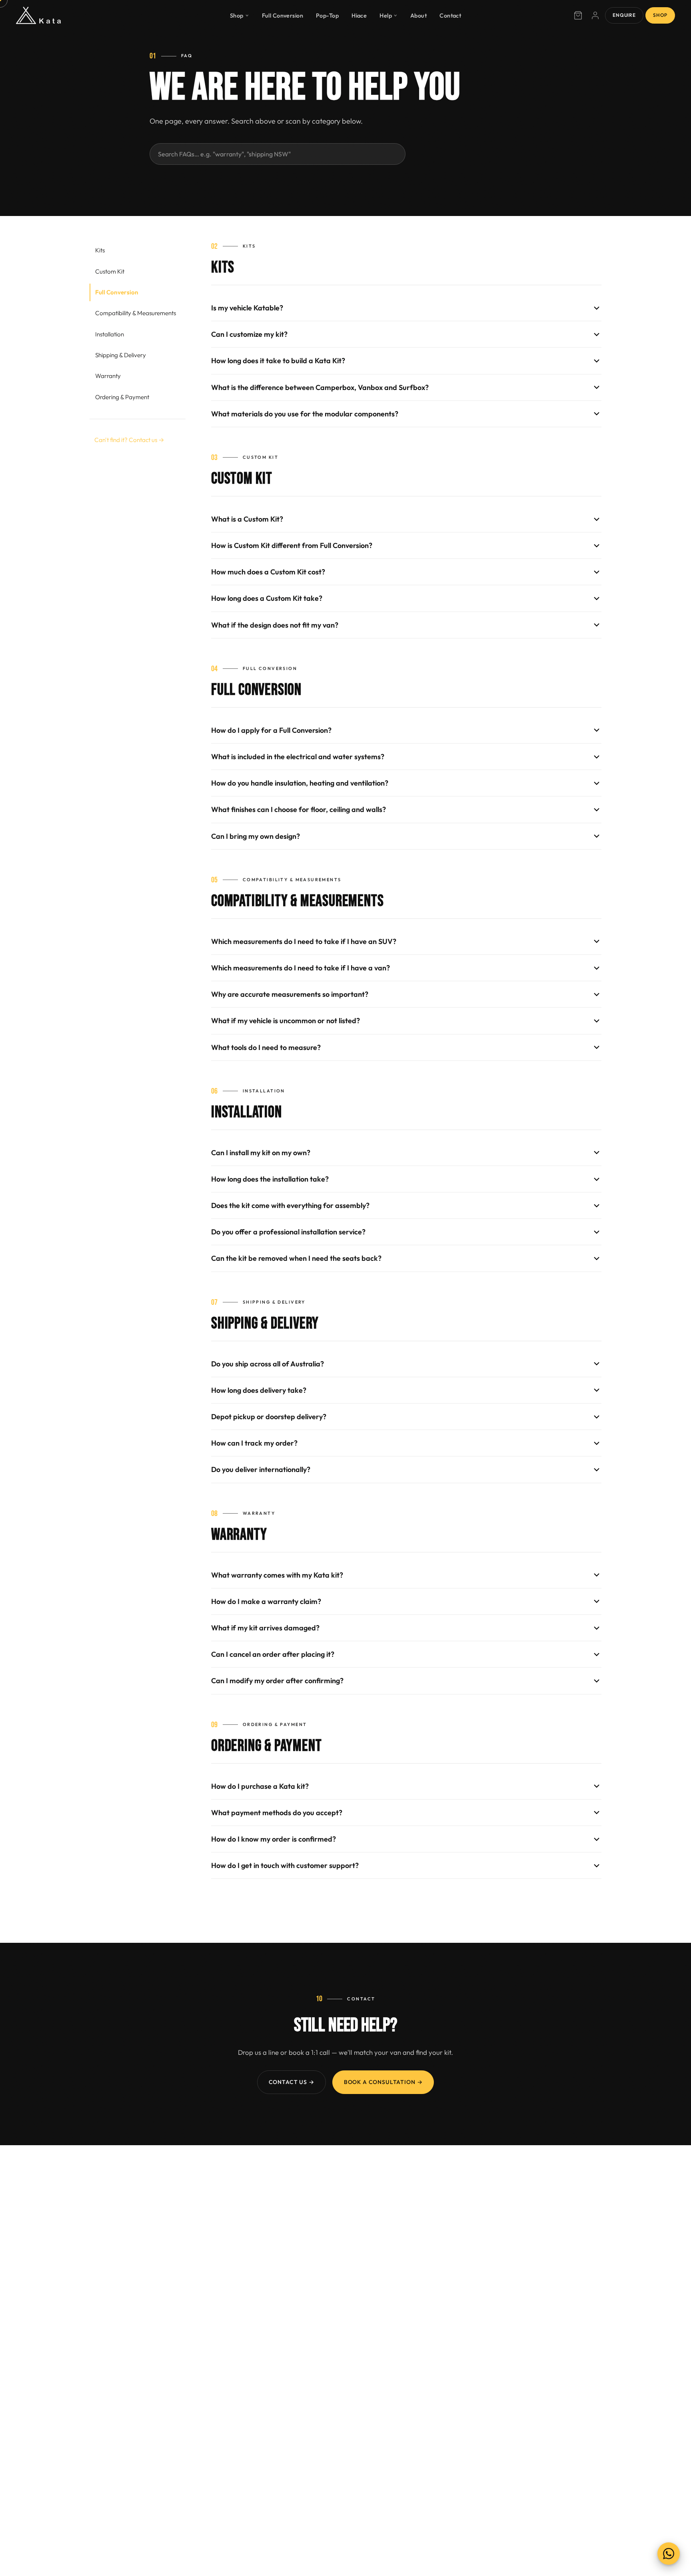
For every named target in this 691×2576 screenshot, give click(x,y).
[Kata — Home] (38, 16)
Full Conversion (283, 15)
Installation (110, 334)
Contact (450, 15)
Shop (237, 15)
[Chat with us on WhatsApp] (669, 2554)
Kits (100, 250)
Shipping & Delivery (121, 355)
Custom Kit (110, 271)
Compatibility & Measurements (136, 313)
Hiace (359, 15)
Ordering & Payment (122, 397)
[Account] (595, 16)
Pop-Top (327, 15)
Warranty (108, 376)
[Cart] (578, 16)
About (418, 15)
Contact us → (292, 2082)
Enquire (624, 15)
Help (386, 15)
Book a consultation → (383, 2082)
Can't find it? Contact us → (129, 440)
